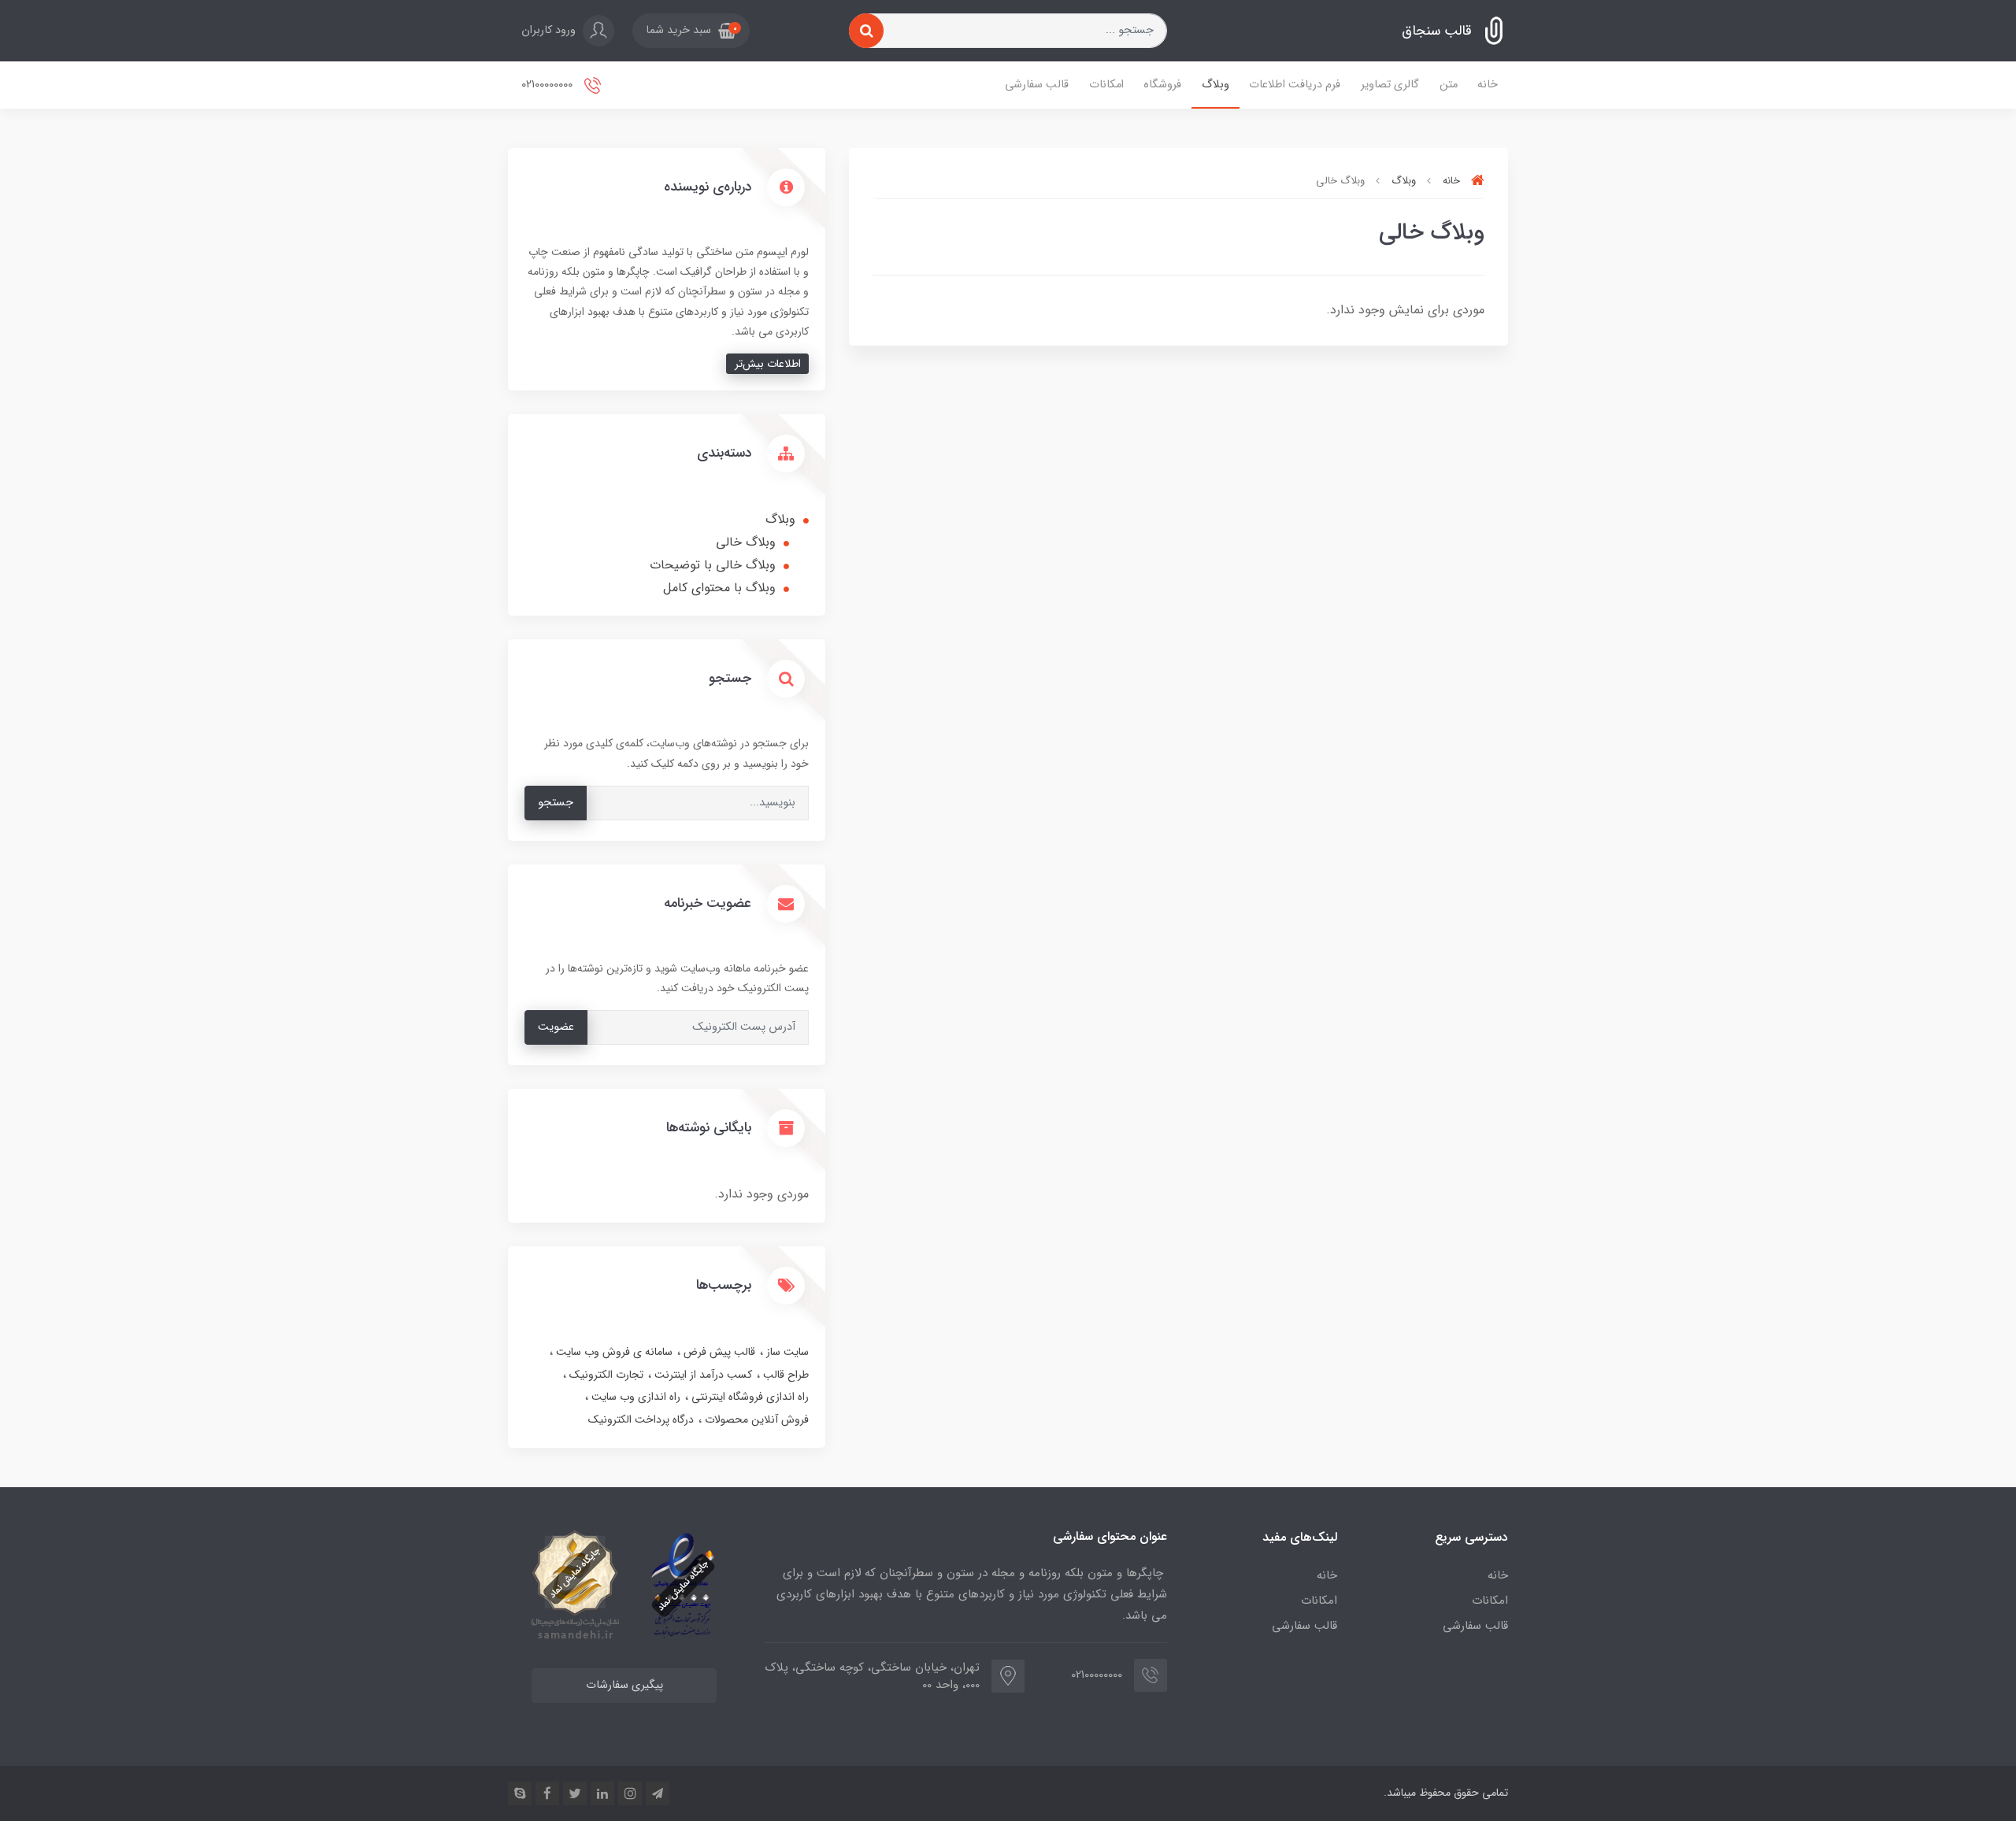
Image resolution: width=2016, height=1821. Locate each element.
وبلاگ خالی (746, 542)
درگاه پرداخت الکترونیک (641, 1419)
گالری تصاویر (1390, 85)
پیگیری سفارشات (624, 1685)
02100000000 (548, 85)
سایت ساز (786, 1352)
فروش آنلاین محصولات (755, 1419)
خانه (1488, 85)
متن (1449, 85)
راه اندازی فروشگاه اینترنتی (749, 1397)
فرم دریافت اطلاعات (1295, 85)
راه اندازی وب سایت (634, 1397)
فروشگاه (1162, 85)
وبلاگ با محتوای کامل (719, 588)
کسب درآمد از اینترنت (702, 1375)
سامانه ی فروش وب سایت (613, 1352)
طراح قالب (784, 1375)
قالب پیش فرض (718, 1352)
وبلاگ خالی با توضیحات (713, 565)
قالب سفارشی (1037, 85)
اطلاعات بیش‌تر (768, 364)
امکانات (1106, 85)
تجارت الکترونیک (605, 1375)
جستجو (556, 803)
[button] (691, 31)
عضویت (556, 1027)
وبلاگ (1216, 85)
